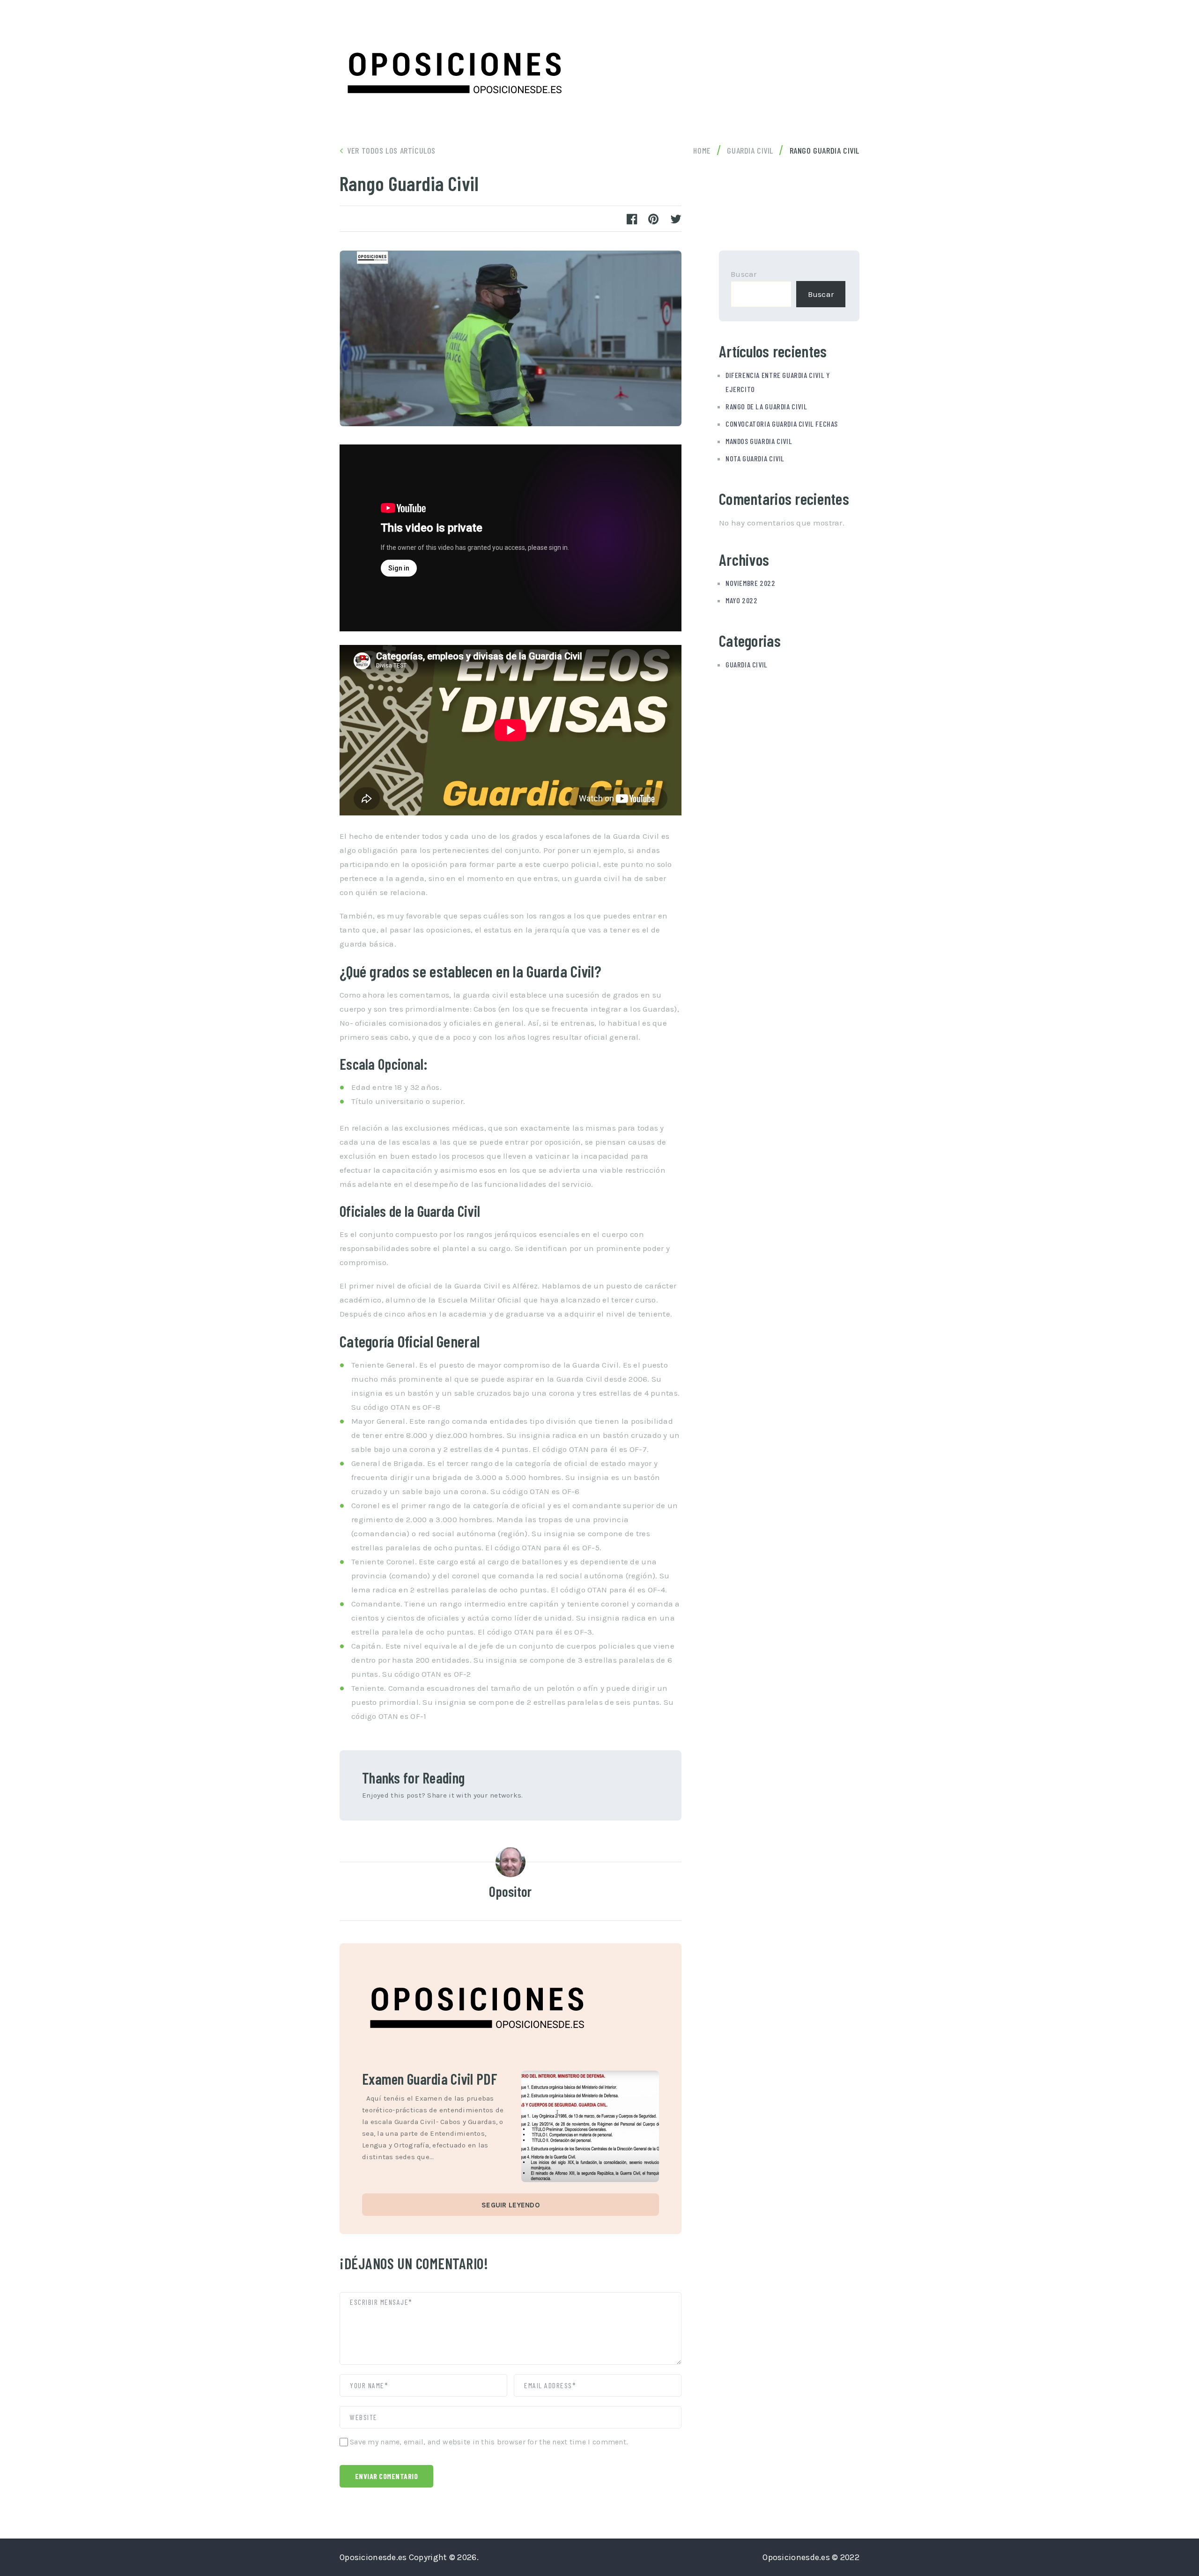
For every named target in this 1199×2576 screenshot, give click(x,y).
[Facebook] (850, 30)
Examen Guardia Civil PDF (430, 2079)
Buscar (744, 274)
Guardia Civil (747, 664)
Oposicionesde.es (373, 2557)
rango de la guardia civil (766, 406)
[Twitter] (806, 30)
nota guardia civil (755, 458)
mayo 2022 (741, 600)
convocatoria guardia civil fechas (782, 424)
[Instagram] (828, 30)
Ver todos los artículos (391, 150)
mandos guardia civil (759, 441)
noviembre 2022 (751, 583)
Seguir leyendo (511, 2205)
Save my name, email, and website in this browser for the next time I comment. (489, 2442)
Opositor (510, 1891)
